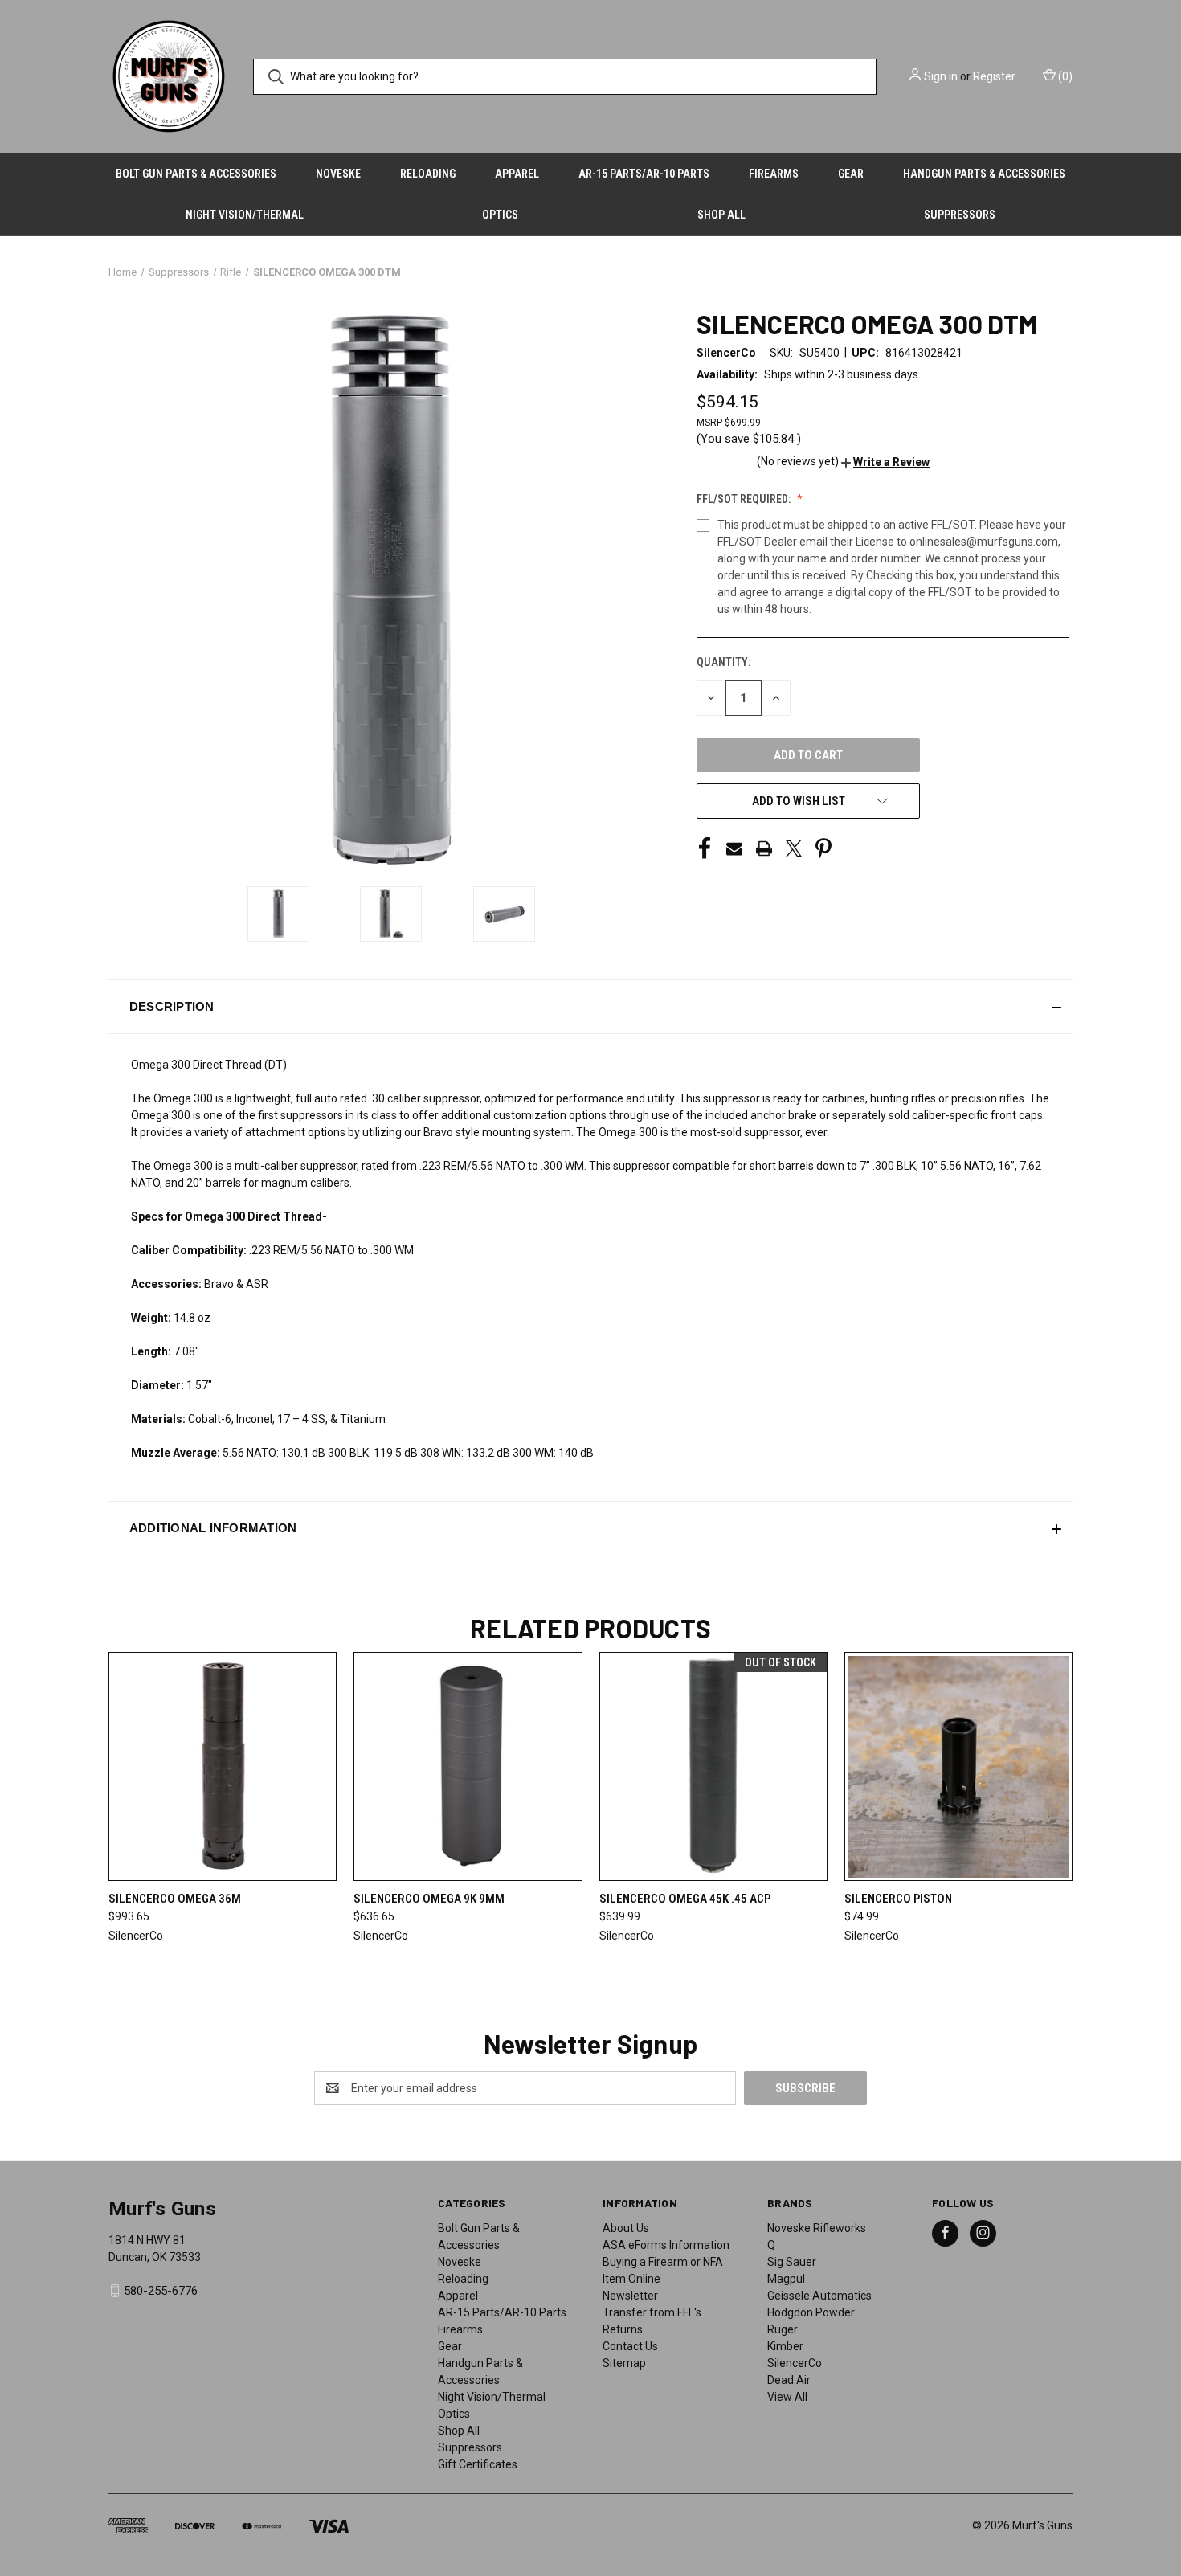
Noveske (338, 174)
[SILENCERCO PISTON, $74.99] (958, 1766)
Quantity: (723, 662)
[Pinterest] (823, 848)
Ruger (783, 2329)
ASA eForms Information (666, 2245)
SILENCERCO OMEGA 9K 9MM (429, 1899)
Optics (500, 215)
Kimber (785, 2346)
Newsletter (630, 2296)
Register (994, 76)
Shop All (721, 215)
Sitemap (624, 2363)
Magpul (786, 2279)
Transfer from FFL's (652, 2312)
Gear (851, 174)
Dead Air (789, 2380)
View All (787, 2397)
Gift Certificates (478, 2464)
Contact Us (630, 2346)
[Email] (734, 848)
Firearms (774, 174)
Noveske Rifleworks (817, 2228)
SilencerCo (795, 2363)
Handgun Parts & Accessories (984, 174)
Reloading (428, 174)
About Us (626, 2228)
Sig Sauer (792, 2262)
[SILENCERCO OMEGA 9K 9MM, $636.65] (468, 1766)
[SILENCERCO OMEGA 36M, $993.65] (223, 1766)
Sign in (941, 76)
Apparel (517, 174)
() (1064, 76)
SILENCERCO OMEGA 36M (175, 1899)
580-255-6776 (161, 2291)
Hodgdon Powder (811, 2312)
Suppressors (960, 215)
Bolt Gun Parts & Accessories (196, 174)
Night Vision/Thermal (245, 215)
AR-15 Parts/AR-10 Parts (644, 174)
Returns (623, 2329)
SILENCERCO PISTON (898, 1899)
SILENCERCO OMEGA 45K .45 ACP (685, 1899)
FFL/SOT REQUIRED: (745, 499)
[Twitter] (794, 848)
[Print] (764, 848)
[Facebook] (705, 848)
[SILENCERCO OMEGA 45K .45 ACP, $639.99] (713, 1766)
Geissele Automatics (819, 2296)
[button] (885, 462)
